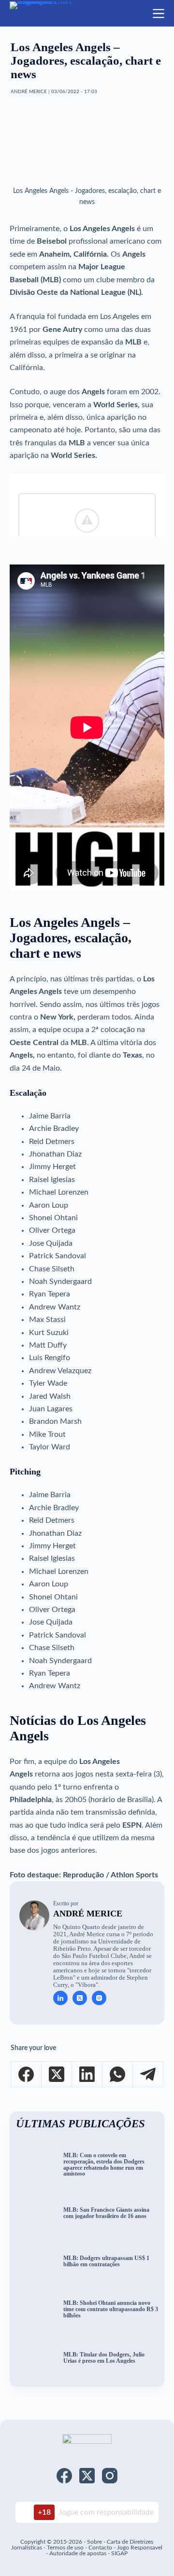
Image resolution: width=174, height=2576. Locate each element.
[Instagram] (110, 2476)
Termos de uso (65, 2548)
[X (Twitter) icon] (80, 1998)
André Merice (88, 1914)
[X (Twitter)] (57, 2074)
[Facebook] (26, 2074)
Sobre (94, 2542)
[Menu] (159, 14)
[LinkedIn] (87, 2074)
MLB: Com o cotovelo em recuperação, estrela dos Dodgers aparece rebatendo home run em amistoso (104, 2165)
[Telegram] (148, 2074)
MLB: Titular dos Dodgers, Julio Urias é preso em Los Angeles (104, 2358)
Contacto (100, 2548)
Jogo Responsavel (140, 2548)
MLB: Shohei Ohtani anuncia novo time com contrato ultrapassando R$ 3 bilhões (111, 2309)
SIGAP (119, 2553)
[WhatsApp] (118, 2074)
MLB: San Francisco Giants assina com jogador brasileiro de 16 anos (106, 2213)
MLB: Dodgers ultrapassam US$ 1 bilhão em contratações (106, 2261)
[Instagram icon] (99, 1998)
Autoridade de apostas (78, 2553)
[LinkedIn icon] (60, 1998)
